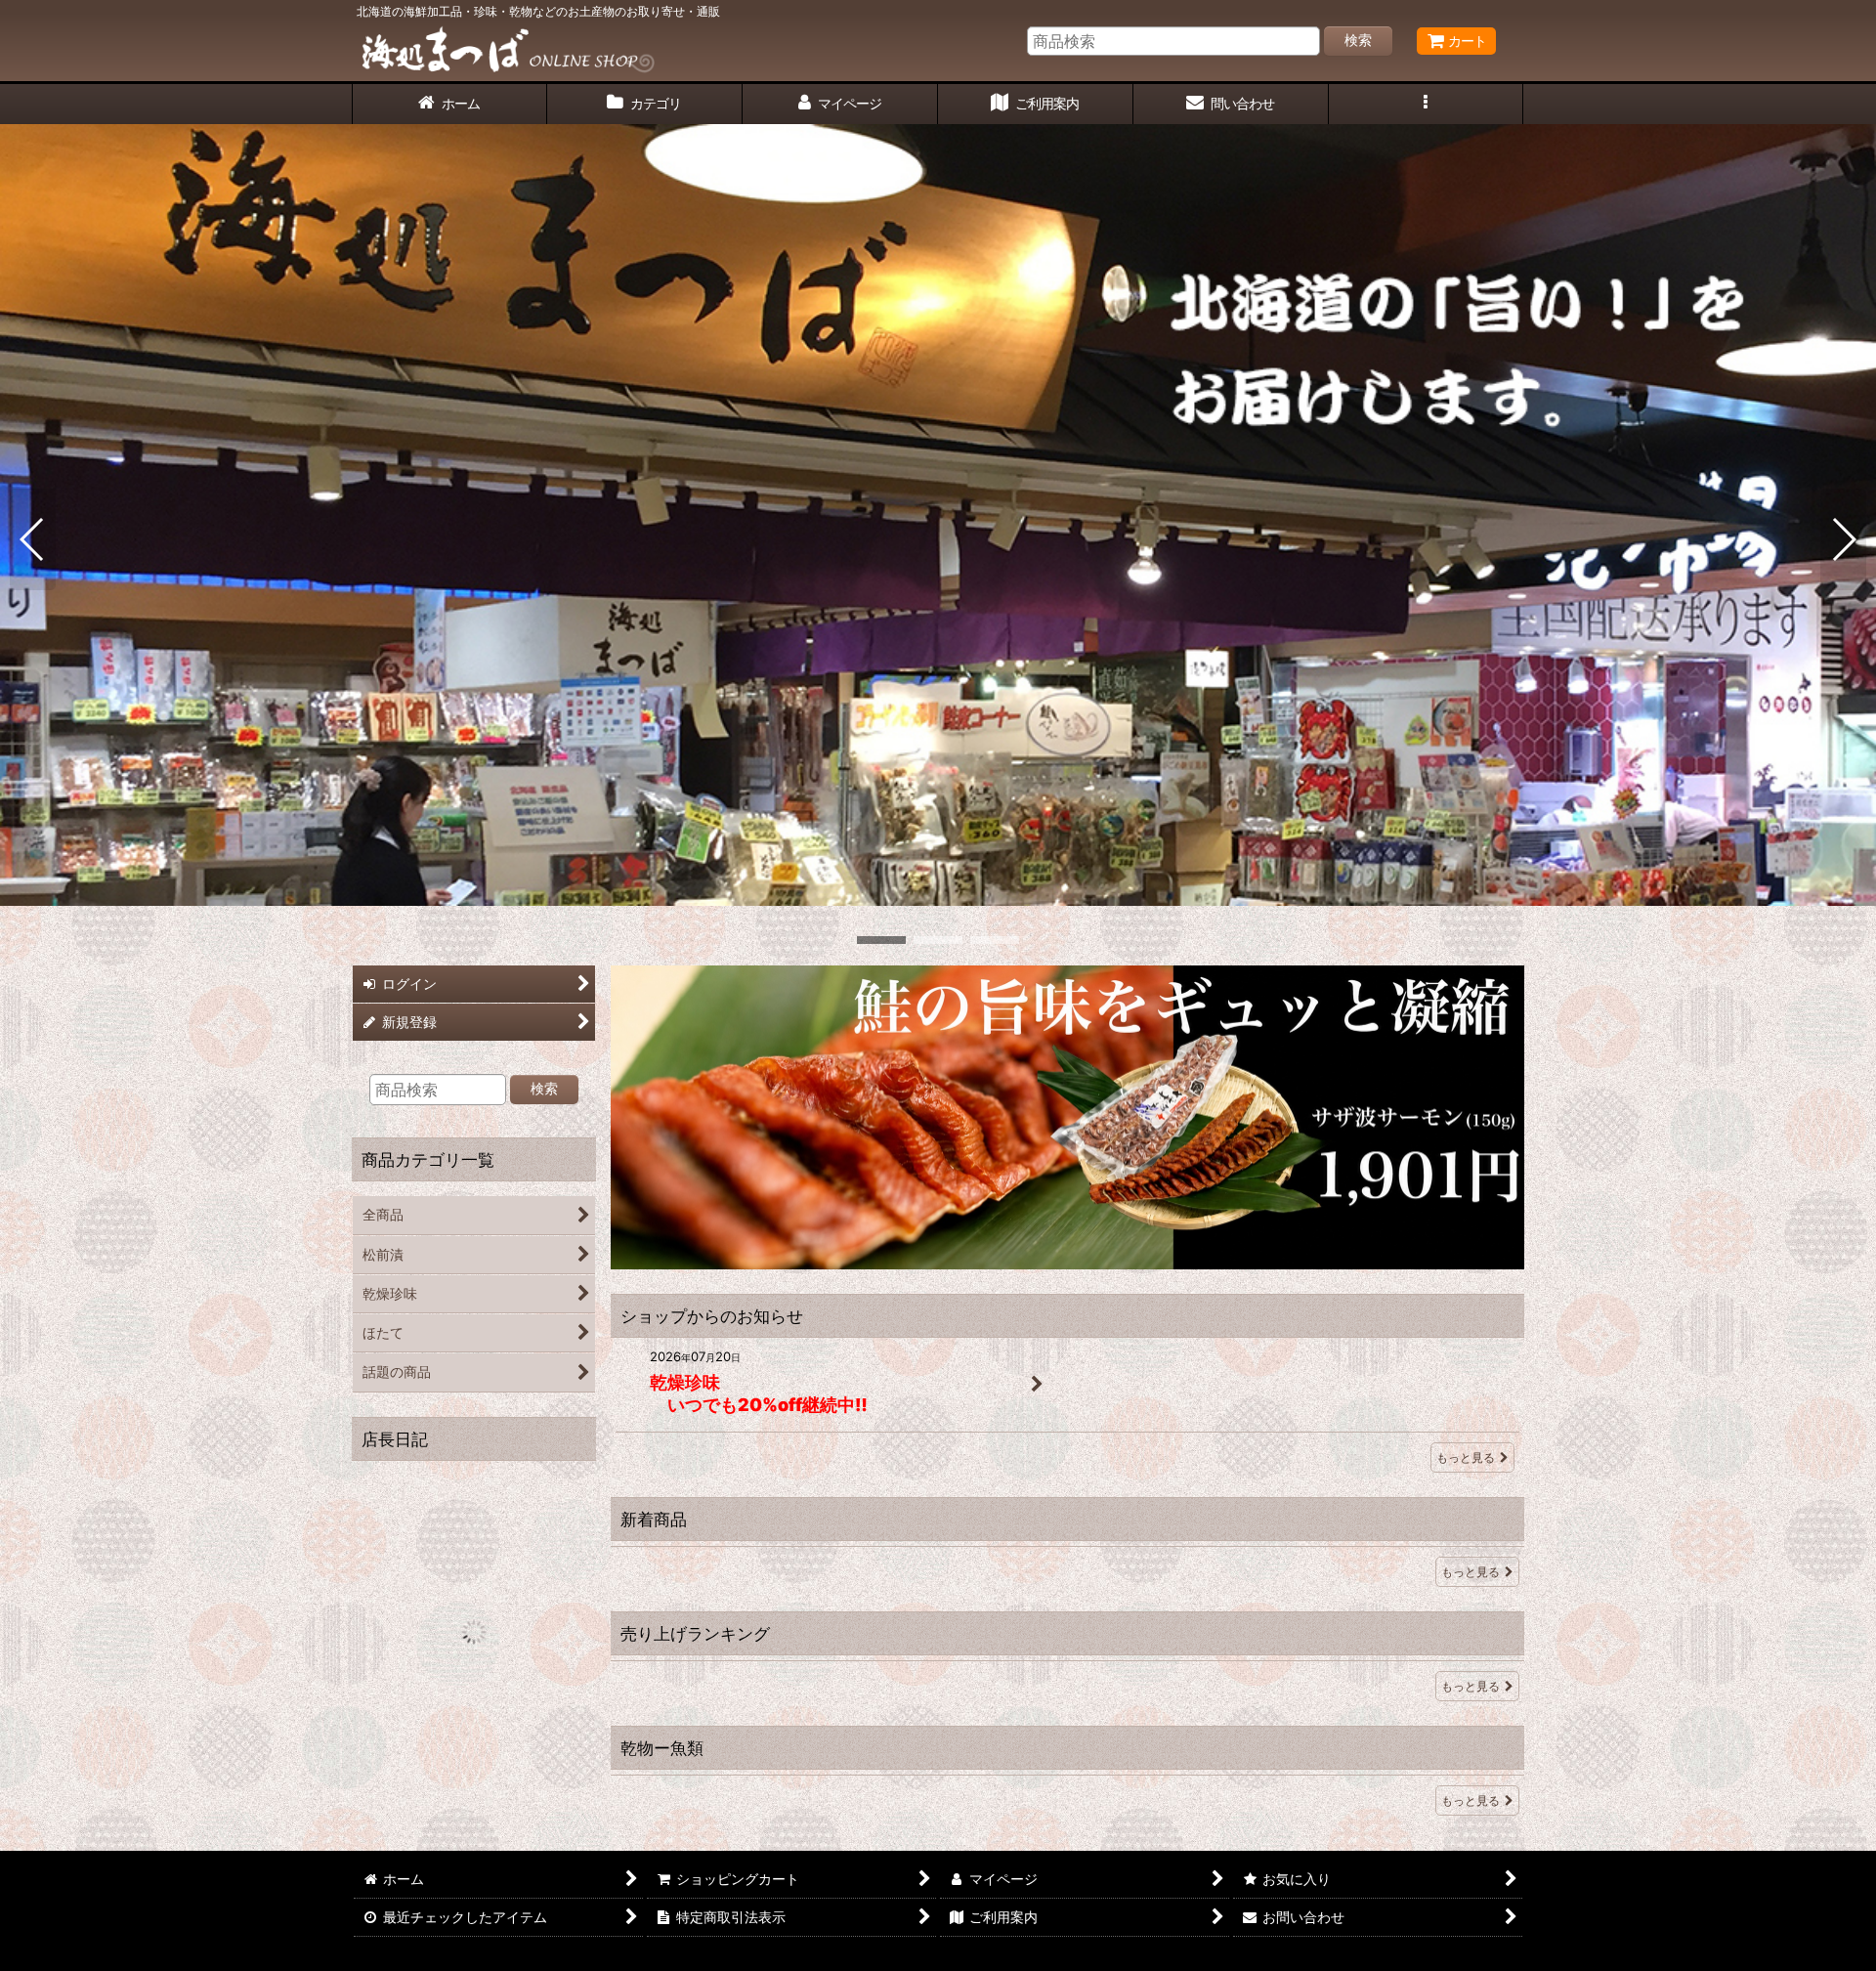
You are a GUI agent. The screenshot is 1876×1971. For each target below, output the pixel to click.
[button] (1427, 104)
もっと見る (1466, 1457)
